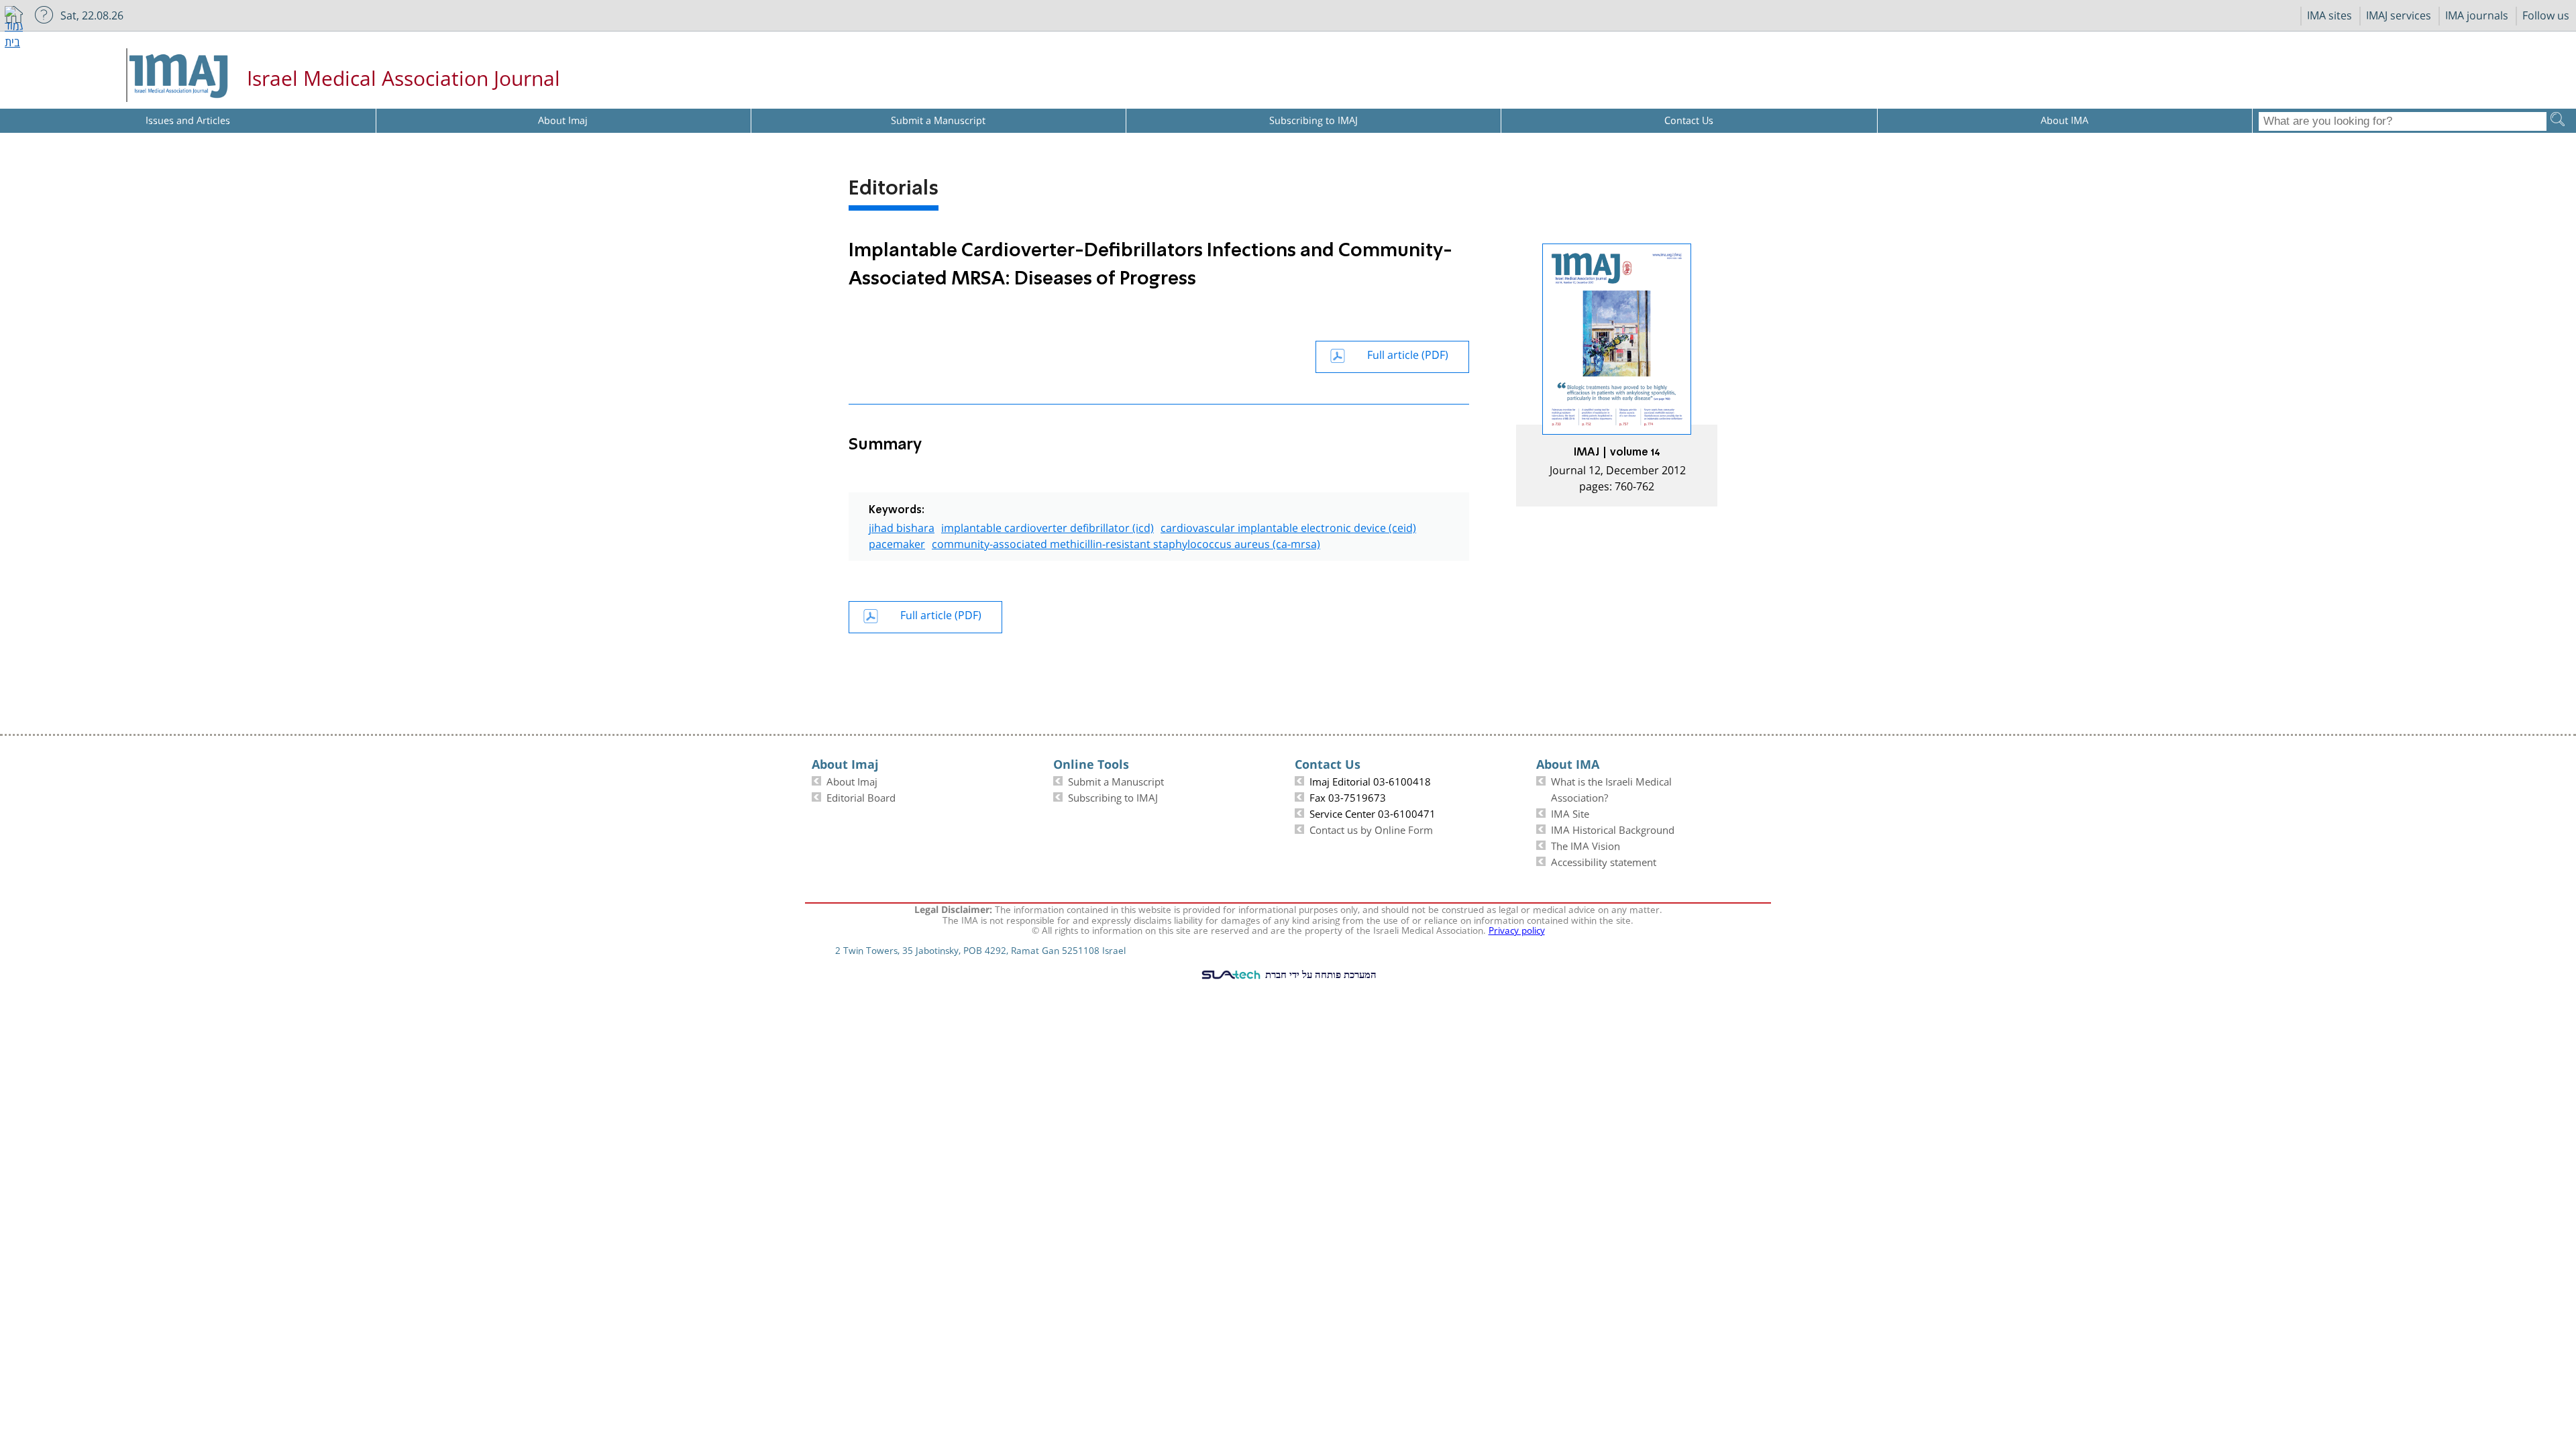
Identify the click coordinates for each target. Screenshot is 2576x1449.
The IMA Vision (1586, 845)
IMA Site (1570, 812)
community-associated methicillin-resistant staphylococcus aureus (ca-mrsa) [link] (1126, 542)
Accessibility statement (1604, 861)
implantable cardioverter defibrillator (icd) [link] (1048, 526)
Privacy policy (1517, 929)
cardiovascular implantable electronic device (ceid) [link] (1288, 526)
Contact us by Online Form (1371, 828)
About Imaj (852, 780)
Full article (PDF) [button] (1408, 353)
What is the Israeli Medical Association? (1611, 788)
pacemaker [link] (897, 542)
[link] (1617, 375)
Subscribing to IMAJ (1113, 796)
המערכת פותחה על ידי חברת (1320, 974)
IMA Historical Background (1613, 828)
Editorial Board (861, 796)
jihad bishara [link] (902, 526)
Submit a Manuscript (1116, 780)
